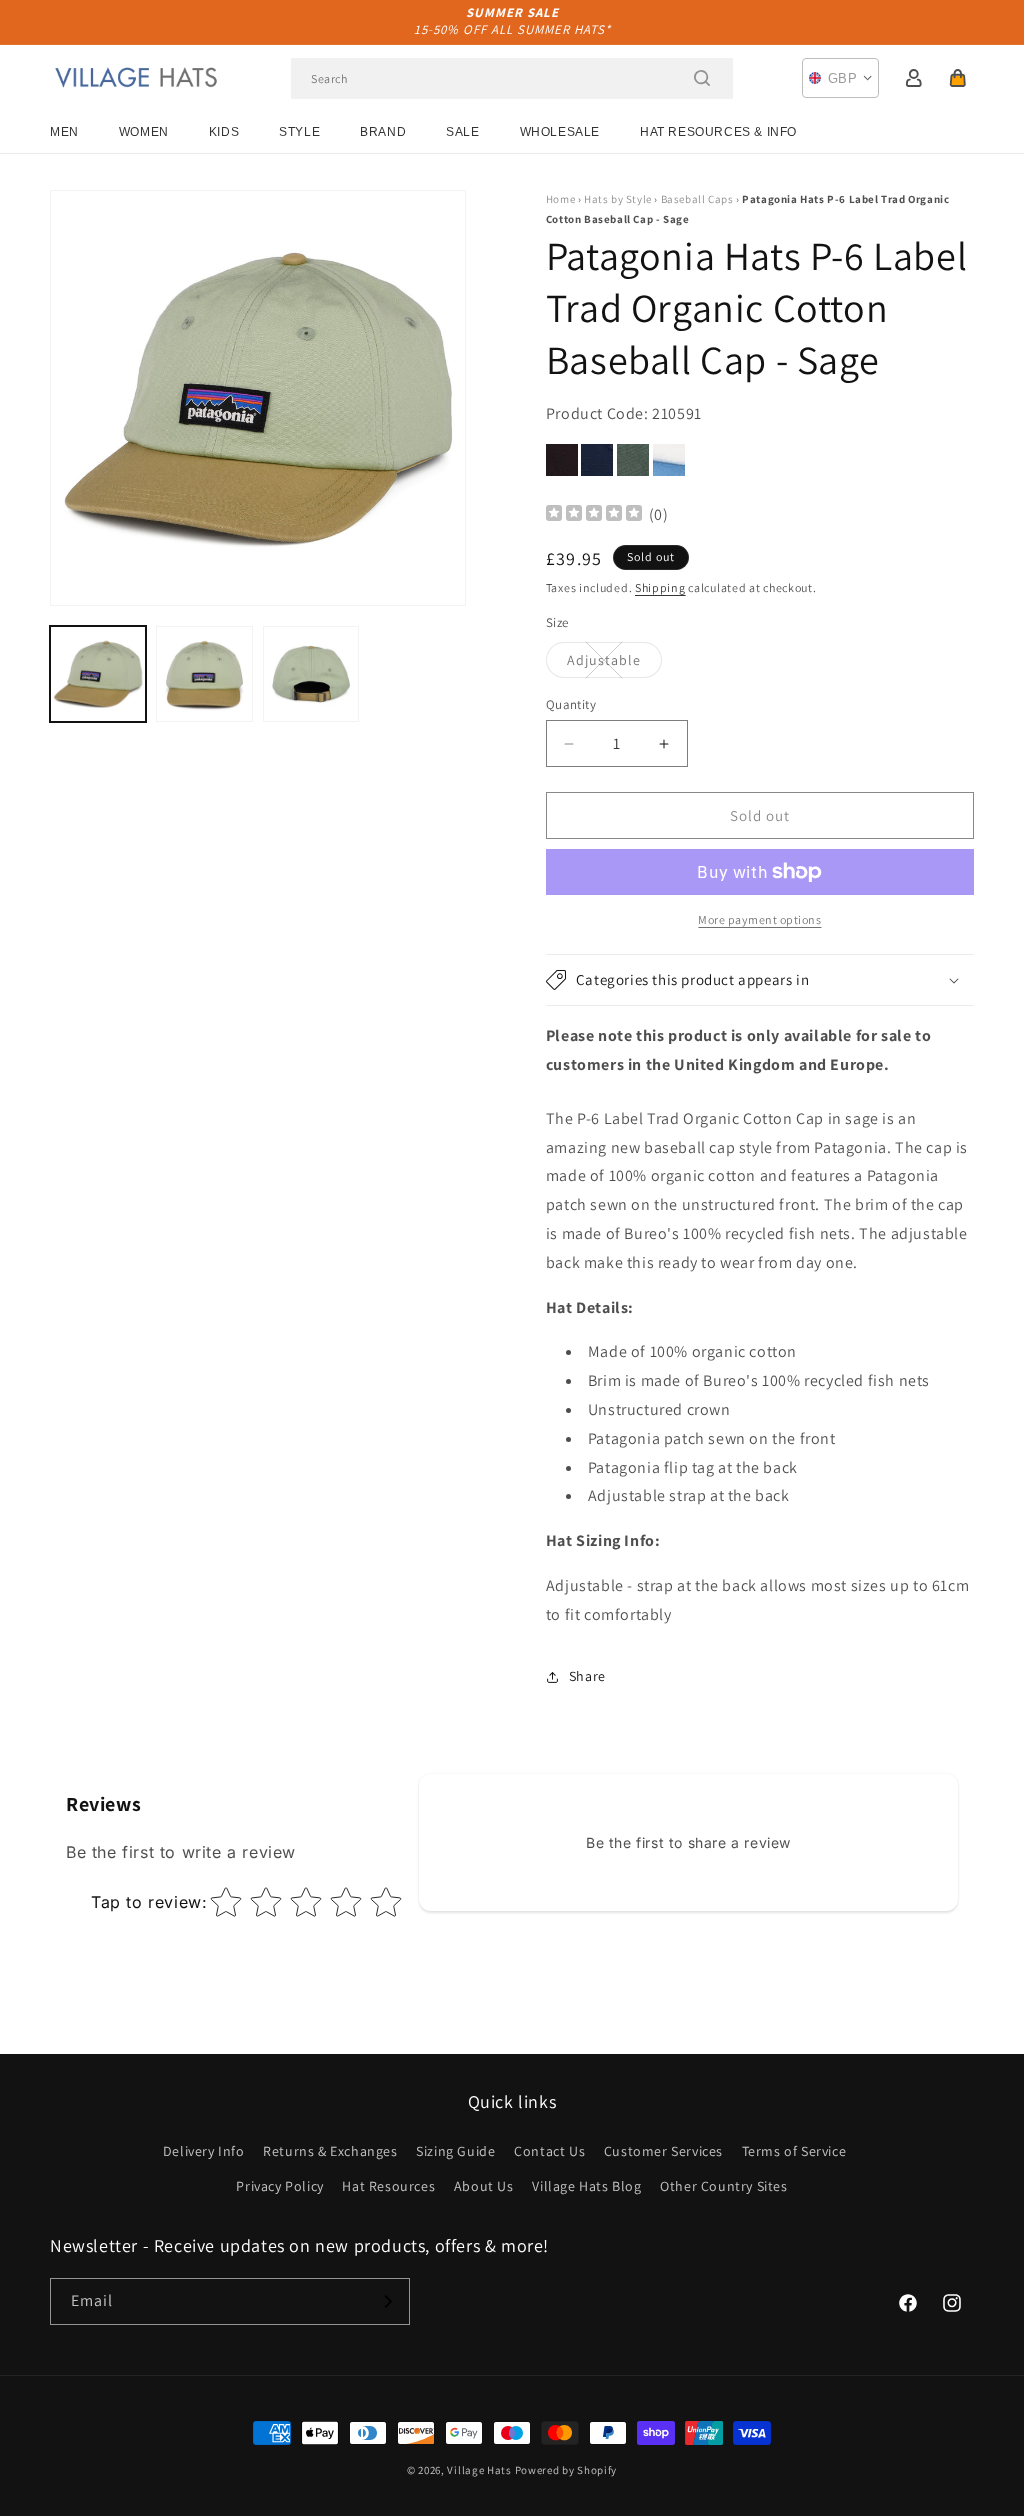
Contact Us (549, 2151)
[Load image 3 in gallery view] (311, 674)
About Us (484, 2186)
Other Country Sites (723, 2186)
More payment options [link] (759, 919)
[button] (958, 78)
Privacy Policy (279, 2186)
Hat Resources (388, 2186)
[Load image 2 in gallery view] (204, 674)
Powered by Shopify (566, 2470)
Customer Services (663, 2151)
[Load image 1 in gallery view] (98, 674)
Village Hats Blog (586, 2186)
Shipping (660, 587)
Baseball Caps (697, 199)
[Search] (702, 78)
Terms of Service (794, 2151)
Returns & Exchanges (330, 2151)
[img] (594, 515)
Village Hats (479, 2470)
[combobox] (512, 78)
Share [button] (587, 1676)
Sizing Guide (455, 2151)
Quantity (571, 704)
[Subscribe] (387, 2301)
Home (560, 199)
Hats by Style (618, 199)
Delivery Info (204, 2151)
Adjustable (614, 664)
